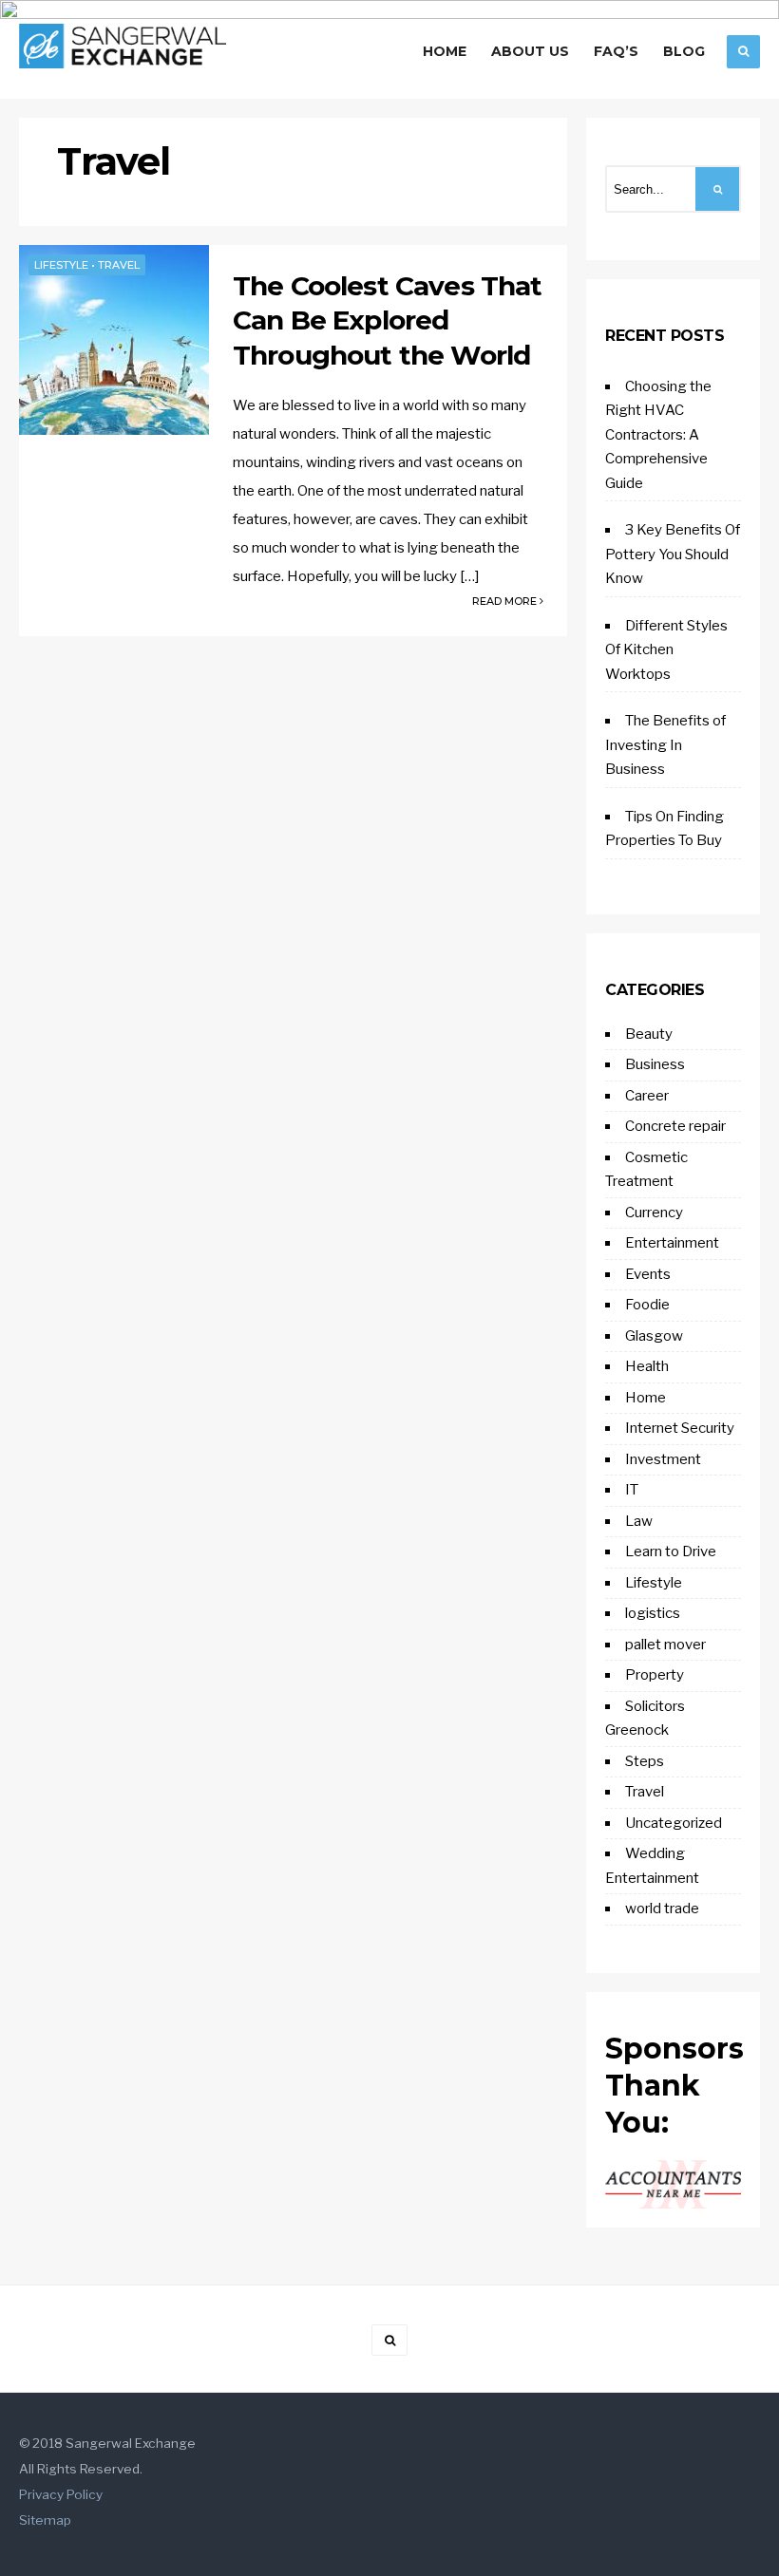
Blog (684, 51)
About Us (530, 51)
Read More (506, 601)
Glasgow (654, 1336)
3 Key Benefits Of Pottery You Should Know (673, 554)
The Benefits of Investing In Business (665, 745)
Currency (654, 1213)
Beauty (649, 1034)
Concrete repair (675, 1126)
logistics (653, 1613)
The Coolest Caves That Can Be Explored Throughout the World (388, 320)
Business (655, 1064)
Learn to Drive (671, 1551)
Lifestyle (61, 265)
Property (655, 1675)
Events (648, 1274)
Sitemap (45, 2520)
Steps (645, 1761)
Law (639, 1521)
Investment (663, 1459)
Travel (119, 265)
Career (647, 1096)
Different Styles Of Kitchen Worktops (666, 650)
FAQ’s (616, 51)
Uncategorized (674, 1823)
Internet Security (680, 1428)
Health (647, 1366)
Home (445, 51)
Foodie (647, 1305)
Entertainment (672, 1243)
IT (632, 1490)
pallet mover (665, 1645)
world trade (662, 1908)
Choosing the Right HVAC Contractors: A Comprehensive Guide (658, 435)
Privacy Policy (61, 2494)
